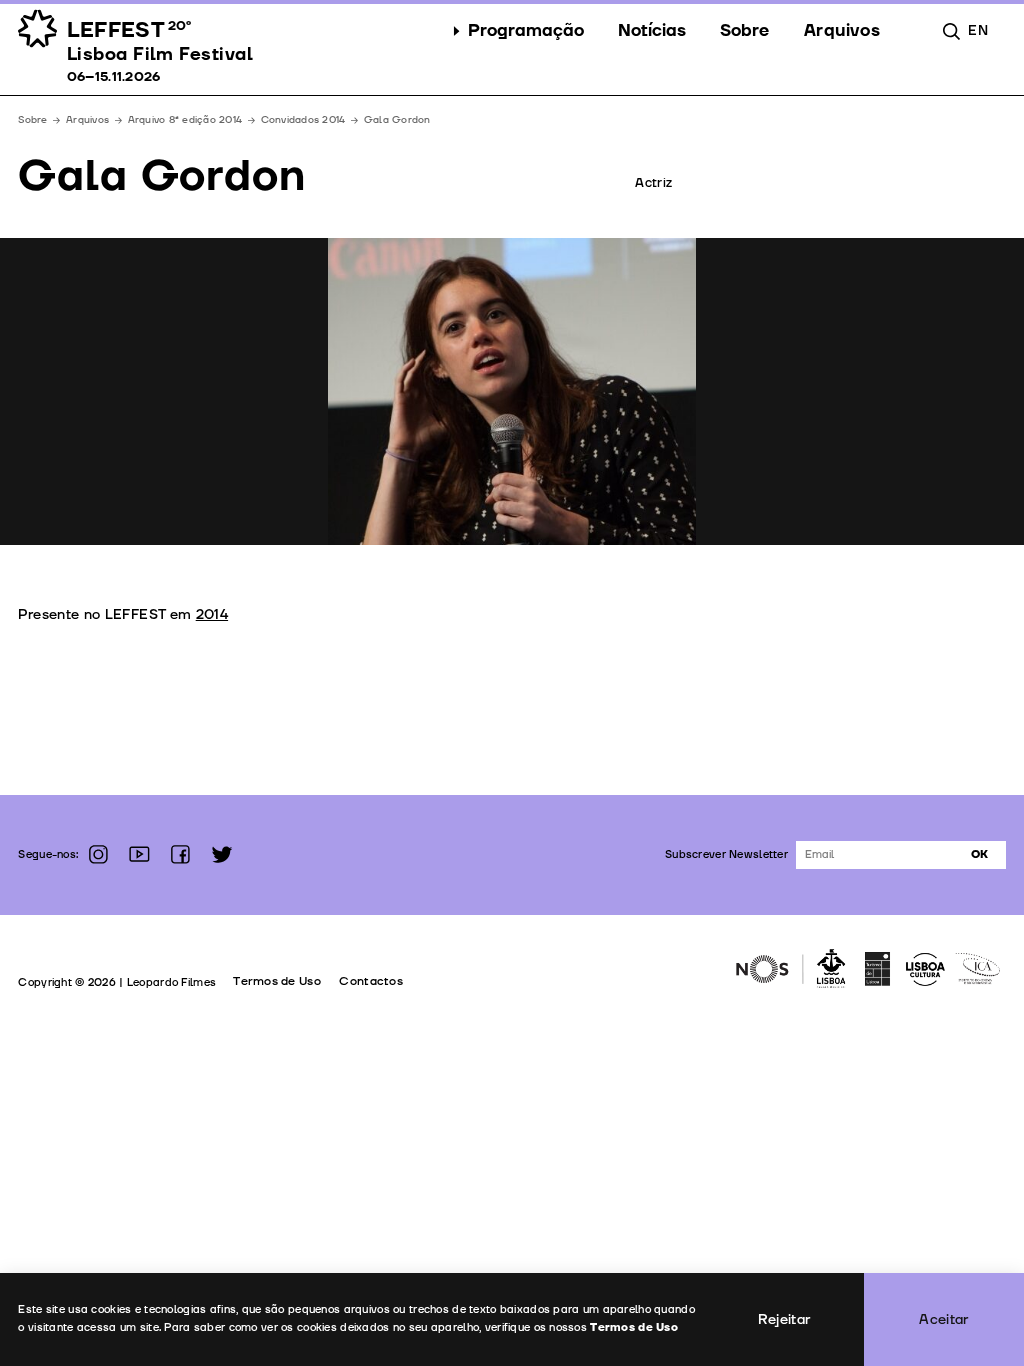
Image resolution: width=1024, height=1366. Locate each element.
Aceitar (944, 1319)
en (978, 30)
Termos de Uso (277, 981)
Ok (979, 854)
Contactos (371, 981)
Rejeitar (784, 1319)
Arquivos (87, 120)
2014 (212, 614)
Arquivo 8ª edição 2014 (185, 120)
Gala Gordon (397, 120)
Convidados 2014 (303, 120)
